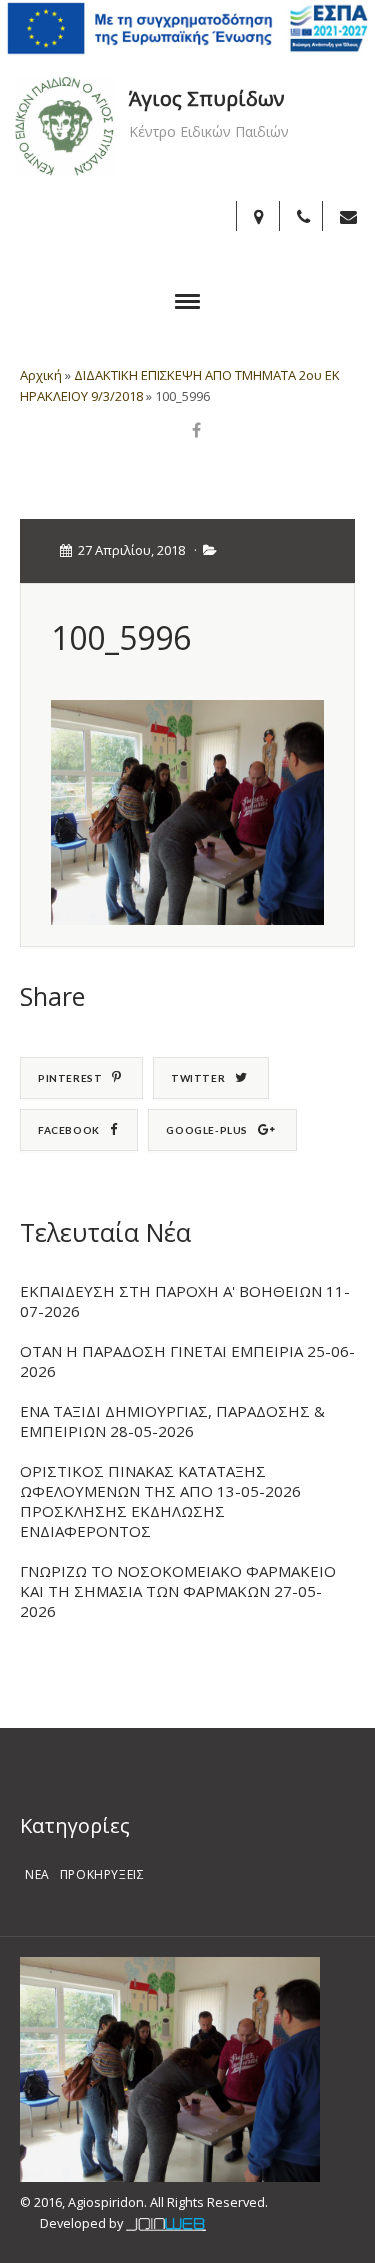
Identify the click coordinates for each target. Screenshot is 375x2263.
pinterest (70, 1078)
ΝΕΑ (37, 1874)
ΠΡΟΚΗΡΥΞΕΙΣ (102, 1874)
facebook (69, 1130)
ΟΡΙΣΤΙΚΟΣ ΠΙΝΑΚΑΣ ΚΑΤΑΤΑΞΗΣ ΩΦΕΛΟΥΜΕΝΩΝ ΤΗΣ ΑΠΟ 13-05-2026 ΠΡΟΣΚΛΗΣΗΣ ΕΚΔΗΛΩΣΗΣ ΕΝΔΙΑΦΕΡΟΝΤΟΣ (160, 1501)
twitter (198, 1078)
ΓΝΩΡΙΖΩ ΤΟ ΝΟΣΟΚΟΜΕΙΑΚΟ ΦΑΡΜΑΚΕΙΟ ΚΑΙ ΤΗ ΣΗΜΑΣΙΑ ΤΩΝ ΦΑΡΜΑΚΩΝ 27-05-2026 (178, 1591)
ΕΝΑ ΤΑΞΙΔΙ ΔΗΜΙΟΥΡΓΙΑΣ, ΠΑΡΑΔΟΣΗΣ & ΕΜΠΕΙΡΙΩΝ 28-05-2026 (172, 1421)
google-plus (207, 1130)
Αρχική (41, 375)
